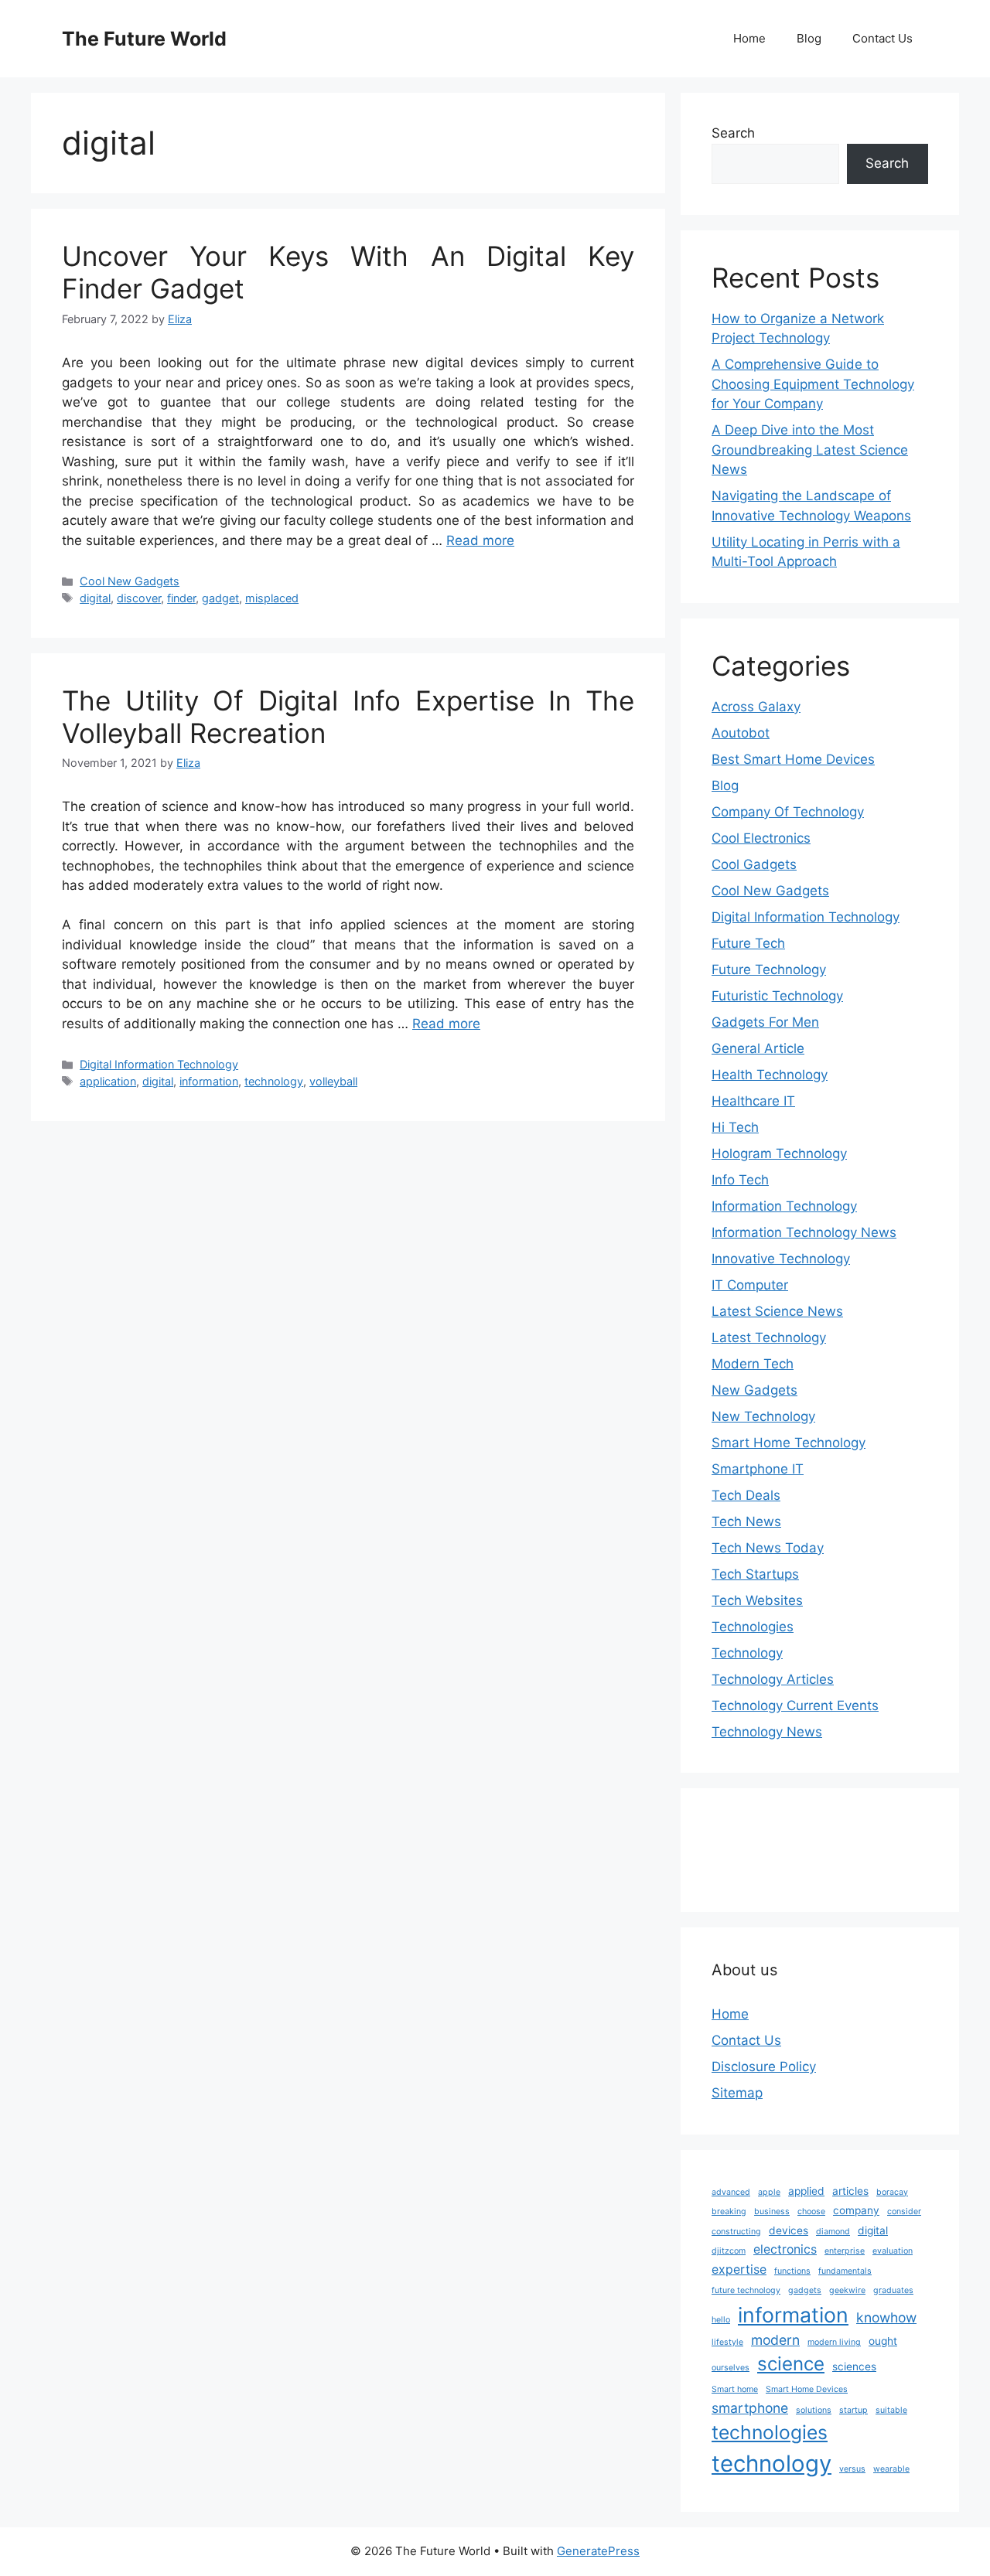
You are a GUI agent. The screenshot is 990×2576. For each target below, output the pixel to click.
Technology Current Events (795, 1705)
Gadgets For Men (765, 1022)
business (772, 2211)
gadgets (805, 2290)
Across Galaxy (756, 707)
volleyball (333, 1081)
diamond (833, 2232)
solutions (814, 2410)
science (791, 2364)
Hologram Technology (779, 1153)
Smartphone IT (758, 1469)
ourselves (731, 2368)
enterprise (845, 2251)
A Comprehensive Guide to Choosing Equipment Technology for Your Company (813, 384)
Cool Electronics (761, 838)
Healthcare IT (753, 1101)
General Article (758, 1048)
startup (853, 2410)
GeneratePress (598, 2551)
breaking (729, 2211)
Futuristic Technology (777, 996)
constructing (736, 2232)
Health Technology (770, 1075)
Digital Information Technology (159, 1064)
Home (749, 38)
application (108, 1081)
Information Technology (784, 1206)
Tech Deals (746, 1495)
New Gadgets (754, 1390)
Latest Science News (777, 1311)
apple (769, 2192)
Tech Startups (755, 1574)
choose (811, 2211)
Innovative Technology (781, 1259)
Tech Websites (757, 1600)
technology (274, 1081)
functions (792, 2271)
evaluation (893, 2251)
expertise (739, 2269)
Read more (480, 540)
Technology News (767, 1732)
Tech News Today (768, 1548)
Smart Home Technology (789, 1443)
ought (883, 2341)
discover (139, 598)
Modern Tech (753, 1364)
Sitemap (737, 2093)
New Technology (763, 1416)
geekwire (847, 2290)
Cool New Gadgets (130, 581)
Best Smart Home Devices (793, 759)
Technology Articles (773, 1679)
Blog (809, 38)
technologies (770, 2432)
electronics (785, 2249)
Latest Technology (769, 1337)
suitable (891, 2410)
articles (850, 2191)
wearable (891, 2469)
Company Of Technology (788, 812)
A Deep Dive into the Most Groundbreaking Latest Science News (810, 450)
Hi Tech (735, 1127)
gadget (220, 598)
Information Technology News (804, 1232)
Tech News (746, 1521)
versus (852, 2469)
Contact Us (882, 38)
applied (806, 2191)
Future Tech (748, 943)
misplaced (272, 598)
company (856, 2210)
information (209, 1081)
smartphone (750, 2408)
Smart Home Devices (807, 2389)
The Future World (144, 39)
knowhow (886, 2317)
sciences (854, 2366)
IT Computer (750, 1285)
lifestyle (727, 2342)
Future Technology (769, 969)
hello (721, 2320)
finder (181, 598)
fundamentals (845, 2271)
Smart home (735, 2389)
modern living (834, 2342)
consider (904, 2211)
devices (789, 2230)
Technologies (753, 1627)
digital (95, 598)
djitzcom (729, 2251)
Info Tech (740, 1180)
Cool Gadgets (754, 864)
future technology (746, 2290)
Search (733, 133)
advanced (731, 2192)
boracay (892, 2192)
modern (775, 2340)
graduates (893, 2290)
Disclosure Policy (764, 2067)
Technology (747, 1653)
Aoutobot (741, 733)
